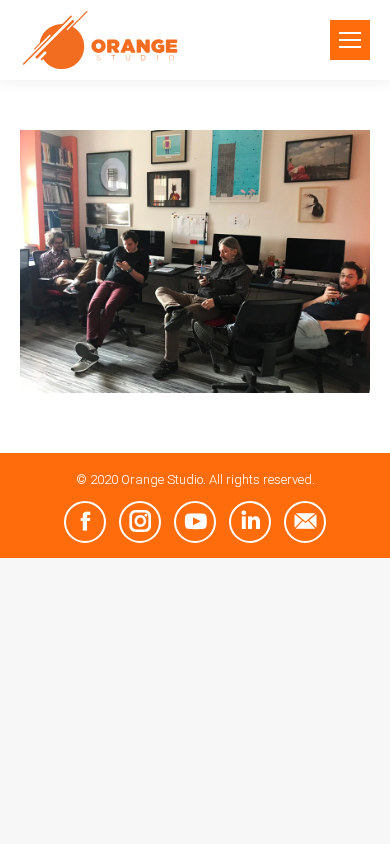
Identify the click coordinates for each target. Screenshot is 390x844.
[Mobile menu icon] (350, 40)
